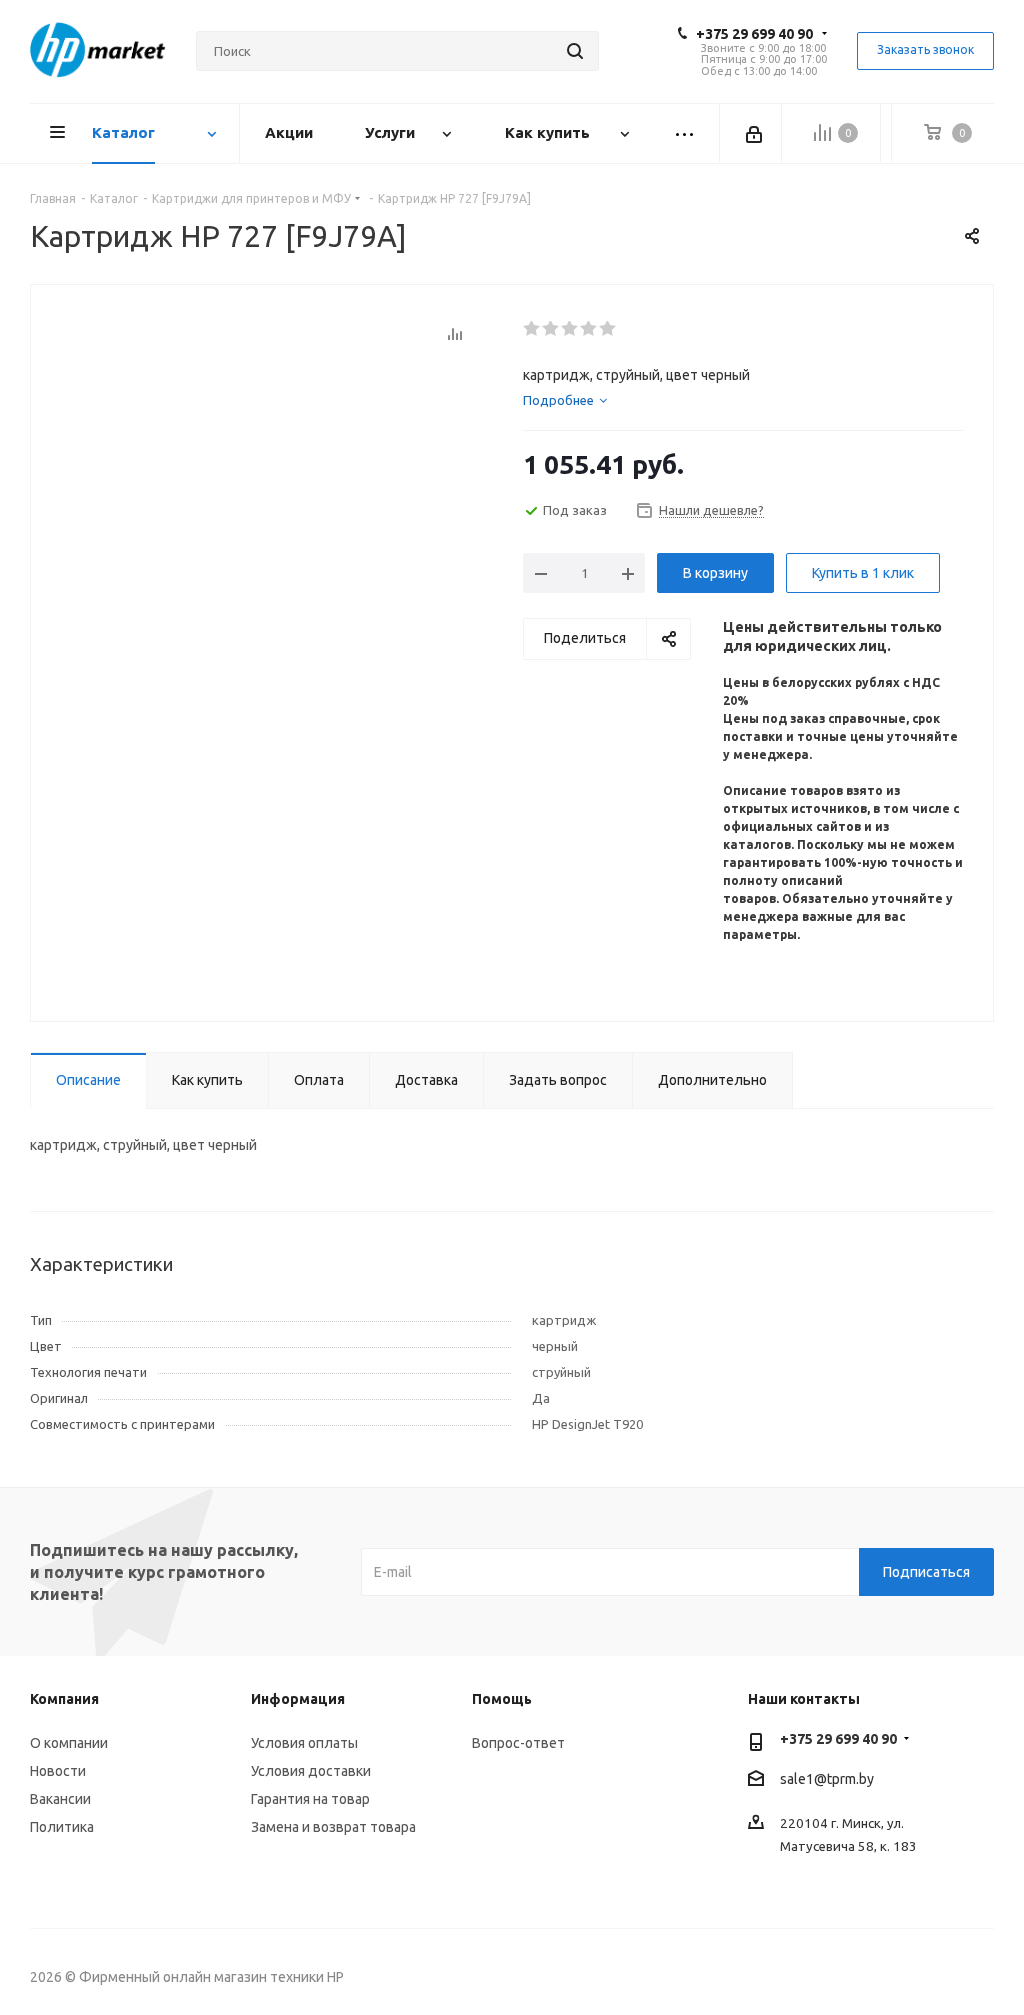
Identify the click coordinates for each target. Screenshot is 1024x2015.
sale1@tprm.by (827, 1779)
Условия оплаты (304, 1743)
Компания (64, 1699)
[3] (570, 329)
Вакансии (60, 1799)
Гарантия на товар (310, 1799)
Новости (58, 1771)
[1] (532, 329)
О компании (69, 1743)
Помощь (502, 1699)
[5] (608, 329)
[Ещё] (685, 133)
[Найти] (575, 51)
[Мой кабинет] (755, 133)
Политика (62, 1827)
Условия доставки (311, 1771)
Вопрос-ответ (518, 1743)
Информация (298, 1699)
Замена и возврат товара (333, 1827)
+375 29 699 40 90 (754, 34)
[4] (589, 329)
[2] (551, 329)
